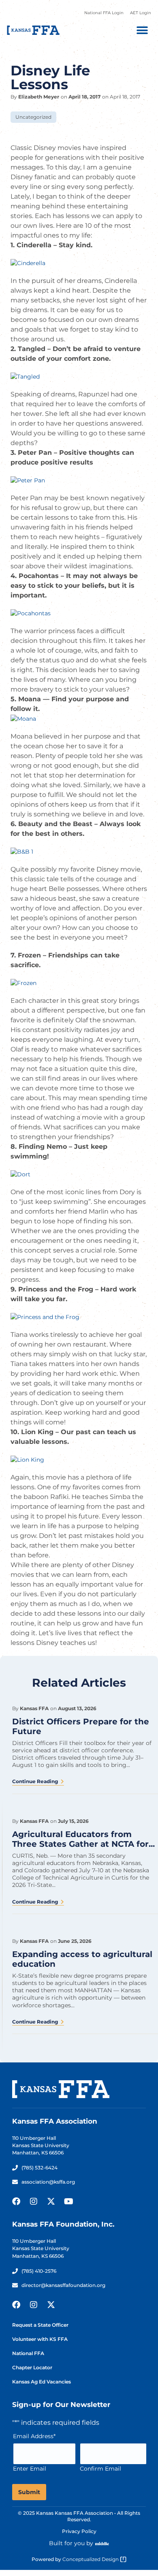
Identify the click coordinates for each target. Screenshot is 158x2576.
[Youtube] (68, 2201)
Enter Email (30, 2469)
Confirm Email (100, 2469)
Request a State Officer (40, 2325)
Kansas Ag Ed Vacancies (42, 2382)
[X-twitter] (51, 2201)
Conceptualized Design (91, 2559)
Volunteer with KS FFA (40, 2339)
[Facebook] (16, 2201)
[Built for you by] (102, 2544)
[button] (142, 30)
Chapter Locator (32, 2367)
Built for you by (71, 2543)
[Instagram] (34, 2201)
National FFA (28, 2353)
